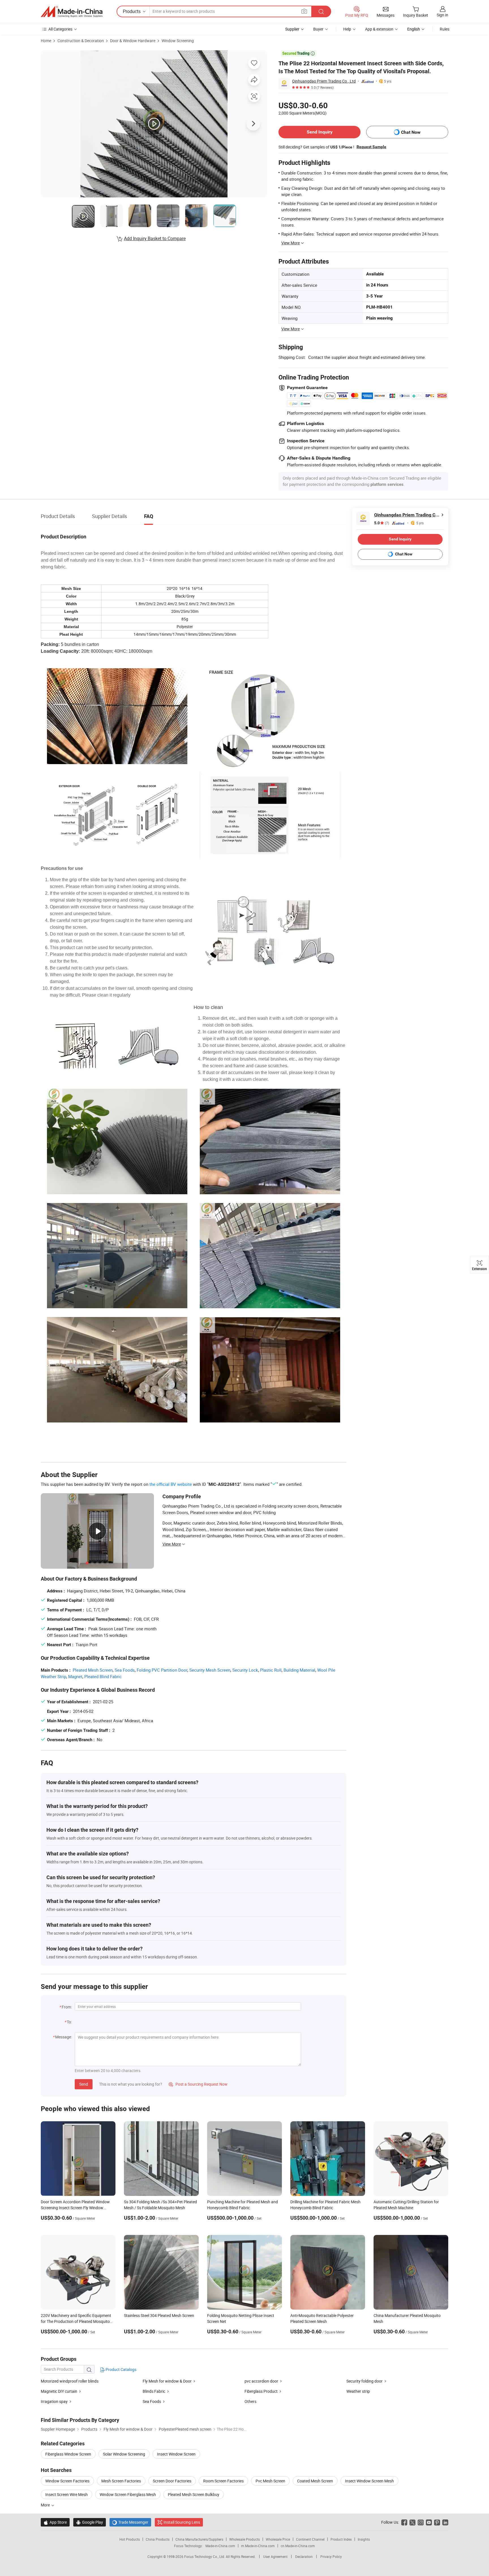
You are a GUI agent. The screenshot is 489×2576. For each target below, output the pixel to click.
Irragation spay (54, 2401)
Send (84, 2084)
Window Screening (178, 41)
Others (250, 2401)
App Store (55, 2522)
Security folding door (365, 2381)
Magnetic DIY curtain (59, 2391)
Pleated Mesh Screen (93, 1670)
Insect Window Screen (176, 2454)
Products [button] (132, 11)
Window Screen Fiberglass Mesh (128, 2494)
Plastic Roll (271, 1670)
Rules (445, 29)
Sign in (442, 15)
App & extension (379, 29)
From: (67, 2007)
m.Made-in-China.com (258, 2546)
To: (69, 2022)
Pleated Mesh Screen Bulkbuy (194, 2494)
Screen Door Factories (172, 2481)
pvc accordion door (261, 2381)
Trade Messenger (130, 2522)
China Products (158, 2539)
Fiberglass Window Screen (68, 2454)
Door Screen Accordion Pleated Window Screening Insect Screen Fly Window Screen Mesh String (75, 2208)
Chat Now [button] (411, 132)
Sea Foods (125, 1670)
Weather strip (358, 2391)
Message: (64, 2037)
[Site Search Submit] (321, 11)
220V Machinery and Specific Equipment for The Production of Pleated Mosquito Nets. (76, 2321)
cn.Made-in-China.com (298, 2546)
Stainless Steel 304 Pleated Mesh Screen (159, 2315)
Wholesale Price (278, 2539)
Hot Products (130, 2539)
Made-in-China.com (220, 2546)
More (46, 2505)
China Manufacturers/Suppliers (199, 2539)
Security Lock (245, 1670)
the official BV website (171, 1484)
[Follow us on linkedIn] (445, 2522)
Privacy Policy (331, 2556)
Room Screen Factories (223, 2481)
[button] (304, 11)
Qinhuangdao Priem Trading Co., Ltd (324, 81)
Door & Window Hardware (133, 41)
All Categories (60, 29)
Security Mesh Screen (210, 1670)
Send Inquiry (320, 132)
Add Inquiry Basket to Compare (155, 238)
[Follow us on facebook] (404, 2522)
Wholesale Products (244, 2539)
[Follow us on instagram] (421, 2522)
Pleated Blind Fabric (103, 1676)
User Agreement (275, 2556)
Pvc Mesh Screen (270, 2481)
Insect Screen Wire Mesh (67, 2494)
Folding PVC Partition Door (162, 1670)
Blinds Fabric (154, 2391)
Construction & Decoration (81, 41)
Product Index (341, 2539)
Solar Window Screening (124, 2454)
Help (347, 29)
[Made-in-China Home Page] (72, 12)
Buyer (318, 29)
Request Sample (371, 147)
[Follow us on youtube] (429, 2522)
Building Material (299, 1670)
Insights (364, 2539)
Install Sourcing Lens (182, 2522)
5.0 (382, 523)
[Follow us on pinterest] (437, 2522)
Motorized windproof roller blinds (70, 2381)
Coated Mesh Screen (315, 2481)
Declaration (304, 2556)
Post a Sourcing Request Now (198, 2084)
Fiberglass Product (261, 2391)
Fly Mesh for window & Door (168, 2381)
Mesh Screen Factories (121, 2481)
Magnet (75, 1676)
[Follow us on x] (412, 2522)
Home (46, 41)
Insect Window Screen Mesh (369, 2481)
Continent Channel (310, 2539)
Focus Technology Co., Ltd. (205, 2556)
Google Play (90, 2522)
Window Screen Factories (67, 2481)
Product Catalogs (121, 2369)
